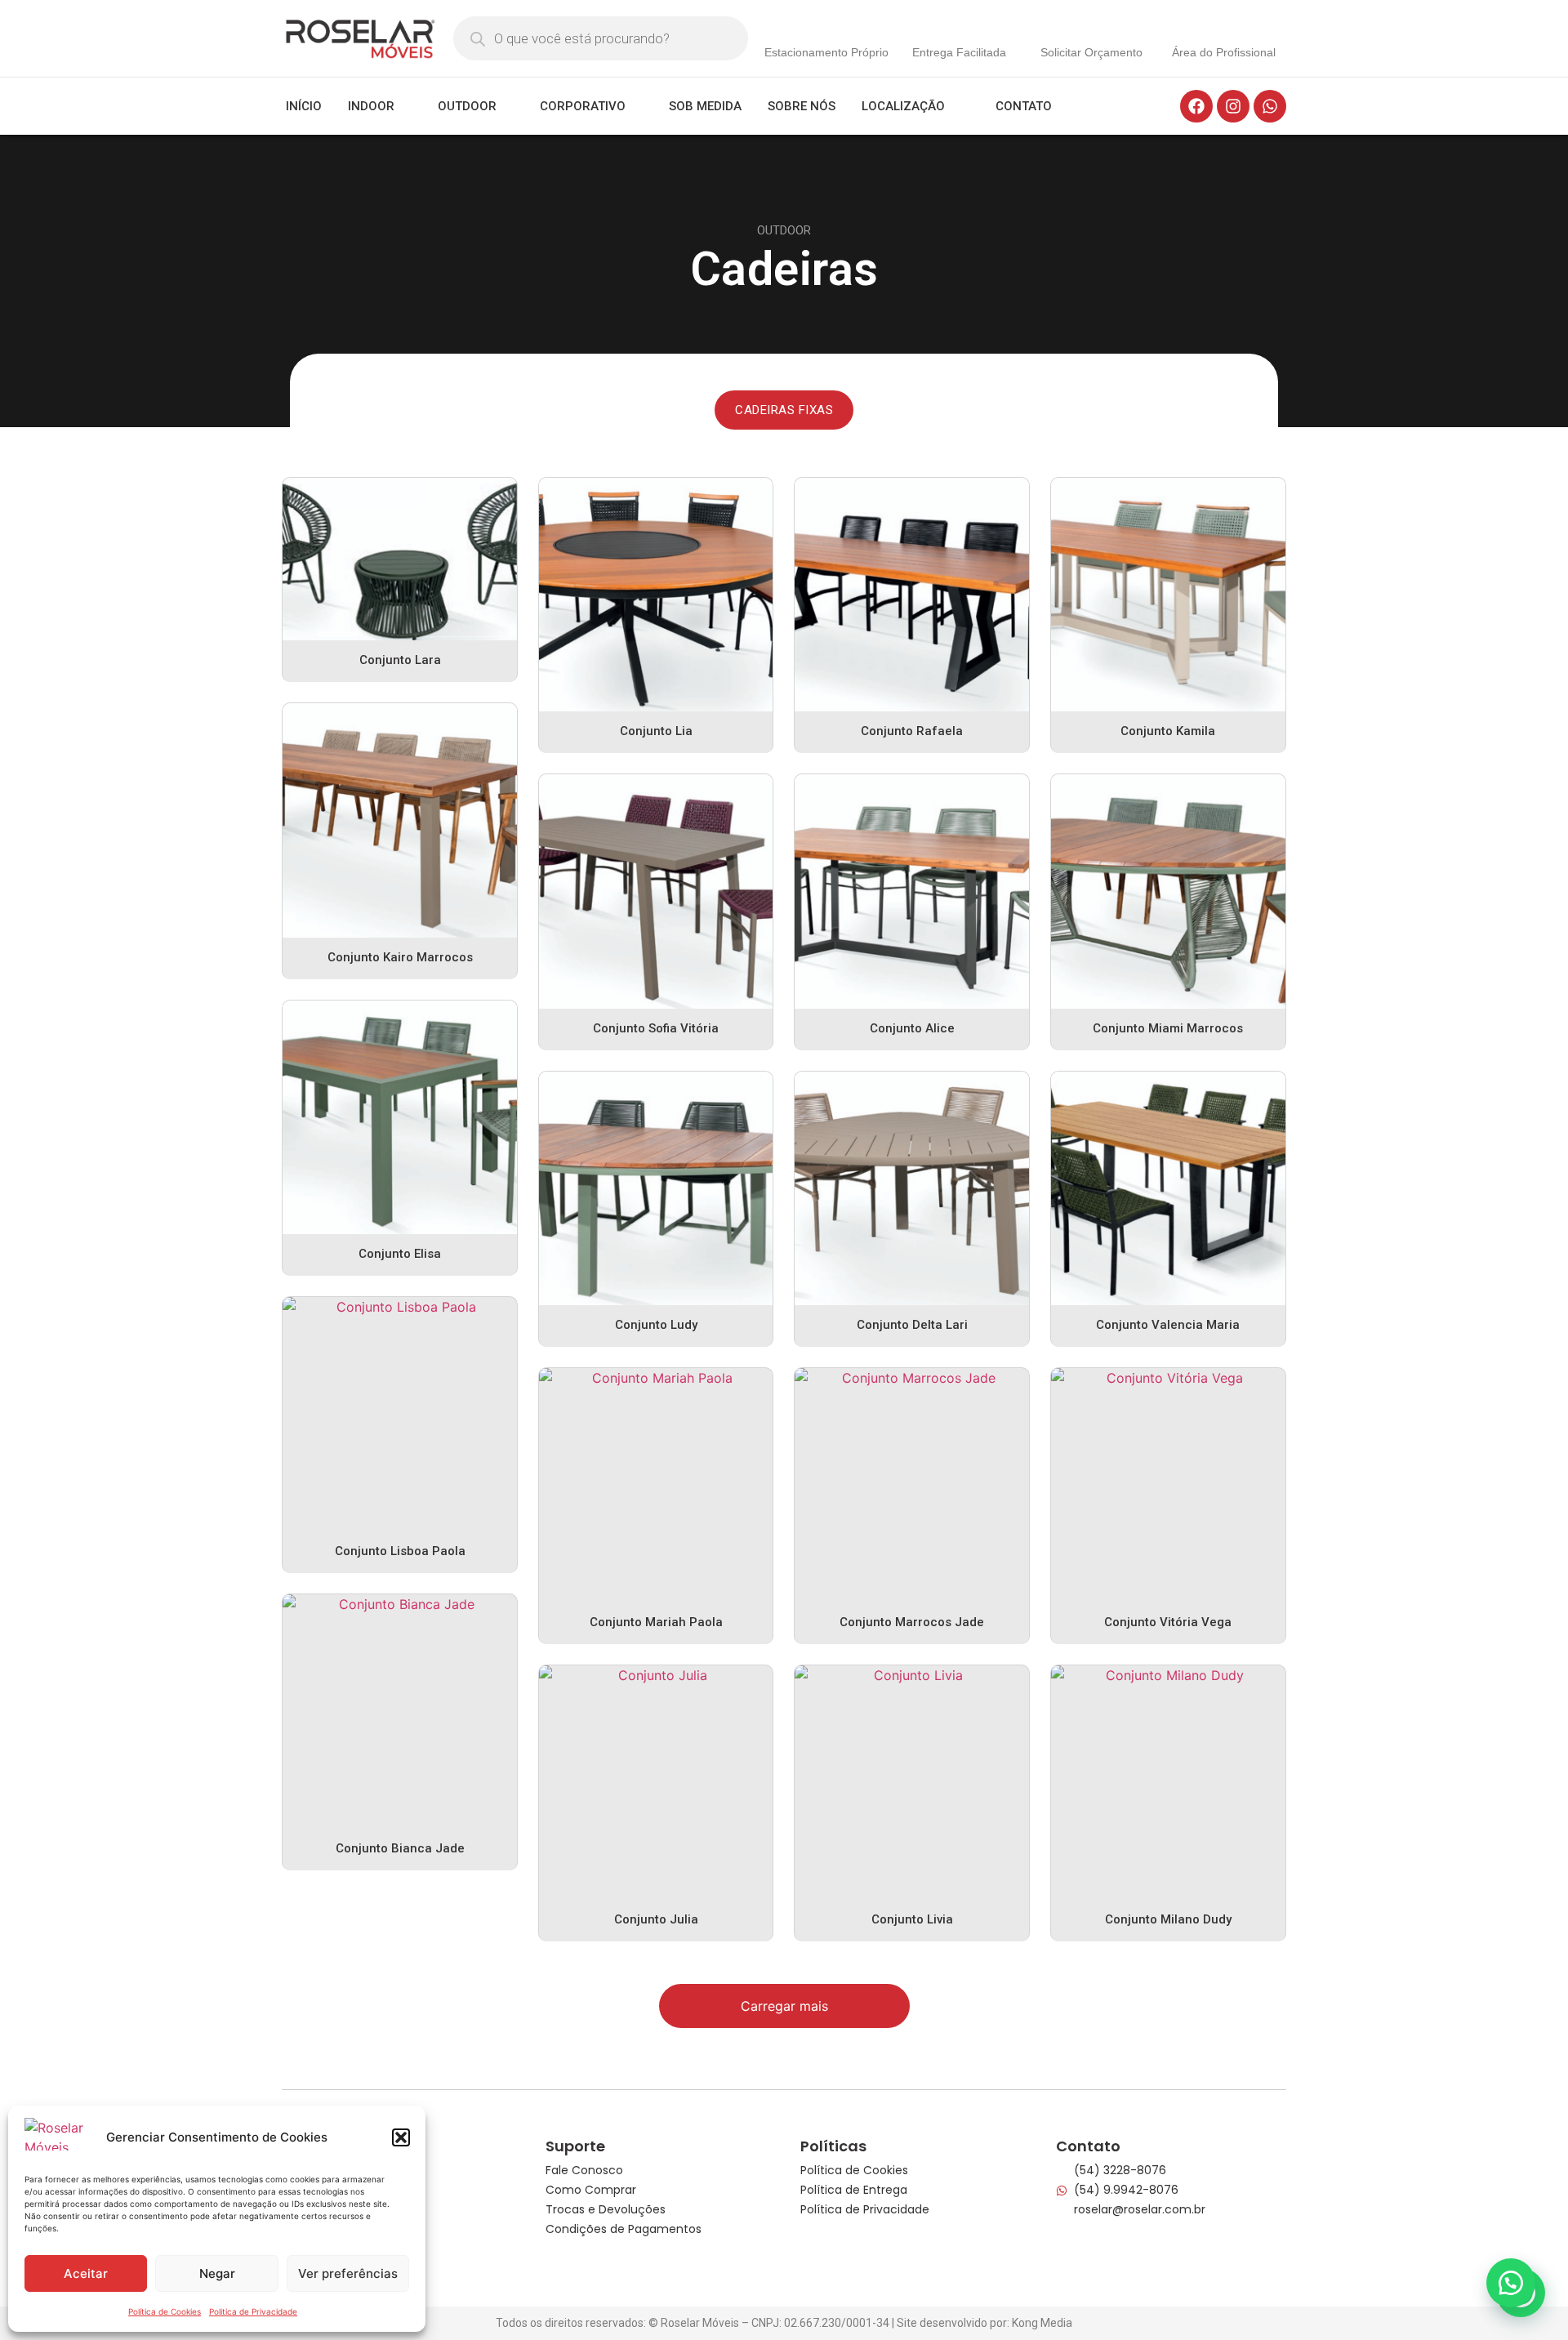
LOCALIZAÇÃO (903, 106)
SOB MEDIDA (705, 106)
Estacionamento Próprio (826, 52)
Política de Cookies (165, 2311)
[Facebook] (1196, 106)
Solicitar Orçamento (1091, 52)
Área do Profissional (1224, 52)
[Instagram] (1233, 106)
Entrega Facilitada (959, 52)
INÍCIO (304, 106)
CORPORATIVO (583, 106)
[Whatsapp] (1270, 106)
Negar (217, 2273)
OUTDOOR (467, 106)
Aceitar (86, 2273)
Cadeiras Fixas (784, 410)
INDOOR (371, 106)
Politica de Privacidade (253, 2311)
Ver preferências (348, 2273)
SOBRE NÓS (802, 106)
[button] (401, 2137)
